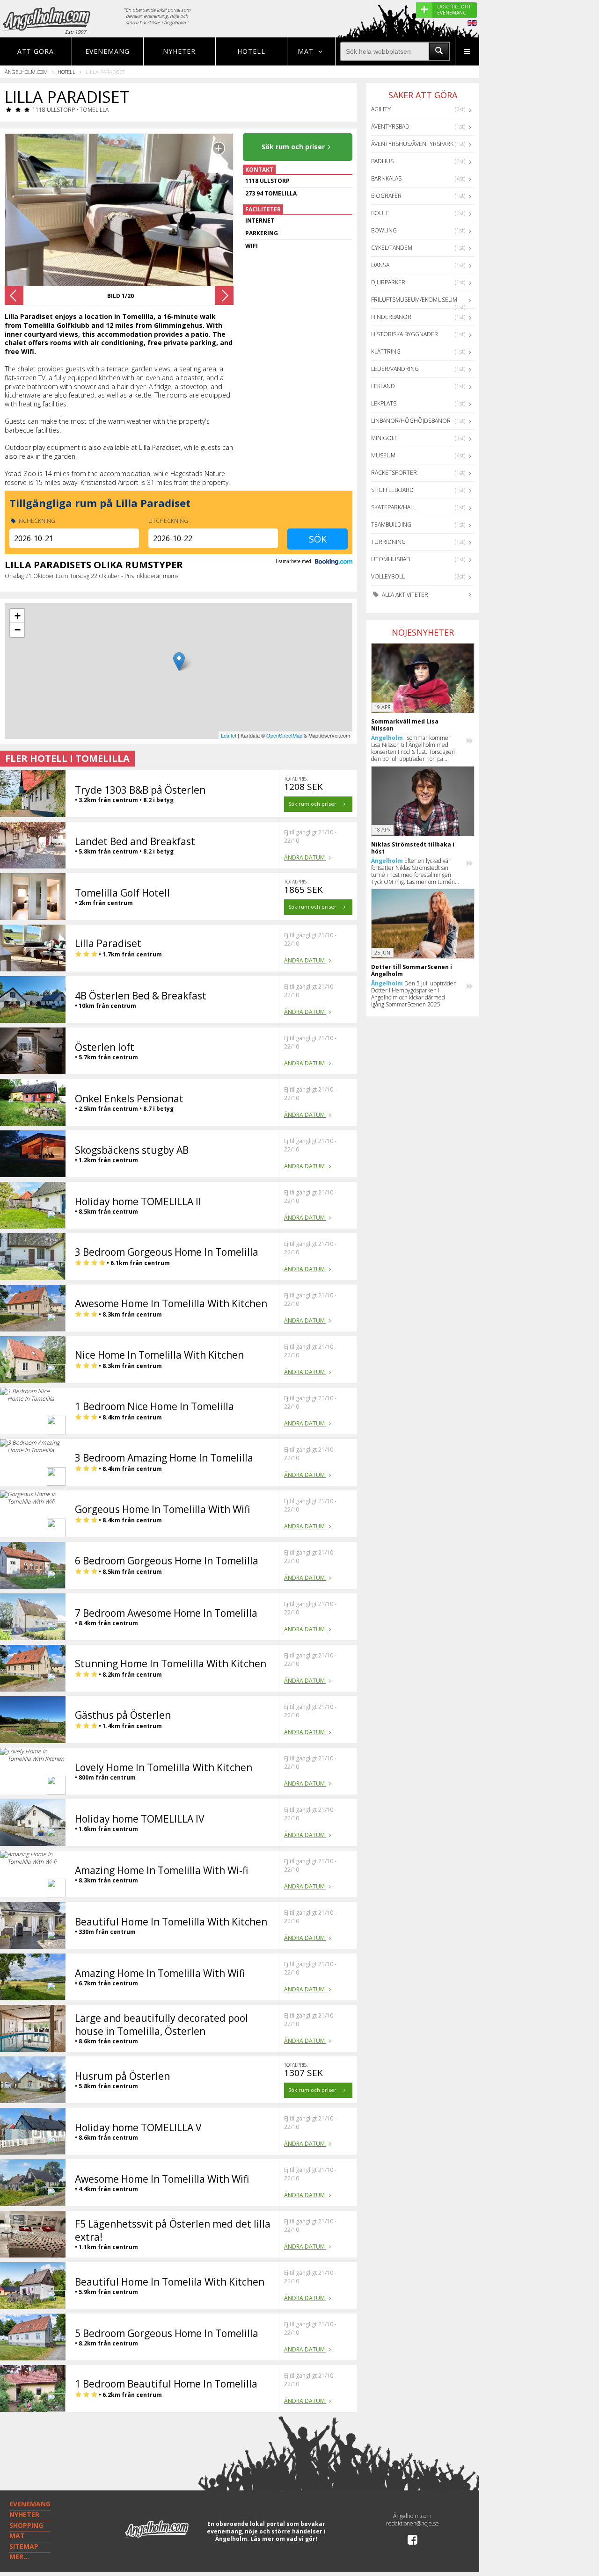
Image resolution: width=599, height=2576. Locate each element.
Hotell (251, 51)
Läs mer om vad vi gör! (284, 2539)
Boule (380, 213)
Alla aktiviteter (404, 595)
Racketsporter (394, 473)
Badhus (382, 161)
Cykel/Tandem (392, 248)
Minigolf (384, 438)
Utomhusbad (391, 559)
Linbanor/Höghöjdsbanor (411, 421)
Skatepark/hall (394, 507)
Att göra (36, 51)
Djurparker (388, 282)
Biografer (386, 196)
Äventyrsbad (390, 127)
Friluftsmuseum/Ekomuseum (414, 300)
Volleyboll (388, 576)
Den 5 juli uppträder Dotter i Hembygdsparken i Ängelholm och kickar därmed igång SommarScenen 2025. (413, 994)
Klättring (386, 351)
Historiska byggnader (405, 334)
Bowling (384, 230)
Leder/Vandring (395, 369)
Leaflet (229, 735)
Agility (381, 109)
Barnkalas (386, 178)
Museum (383, 455)
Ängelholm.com (26, 72)
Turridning (388, 542)
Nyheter (179, 51)
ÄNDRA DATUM (305, 857)
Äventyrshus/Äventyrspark (412, 144)
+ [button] (18, 616)
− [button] (18, 630)
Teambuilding (391, 525)
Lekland (383, 386)
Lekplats (384, 403)
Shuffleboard (392, 490)
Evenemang (107, 51)
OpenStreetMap (284, 735)
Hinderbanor (391, 317)
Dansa (380, 265)
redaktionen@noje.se (413, 2523)
